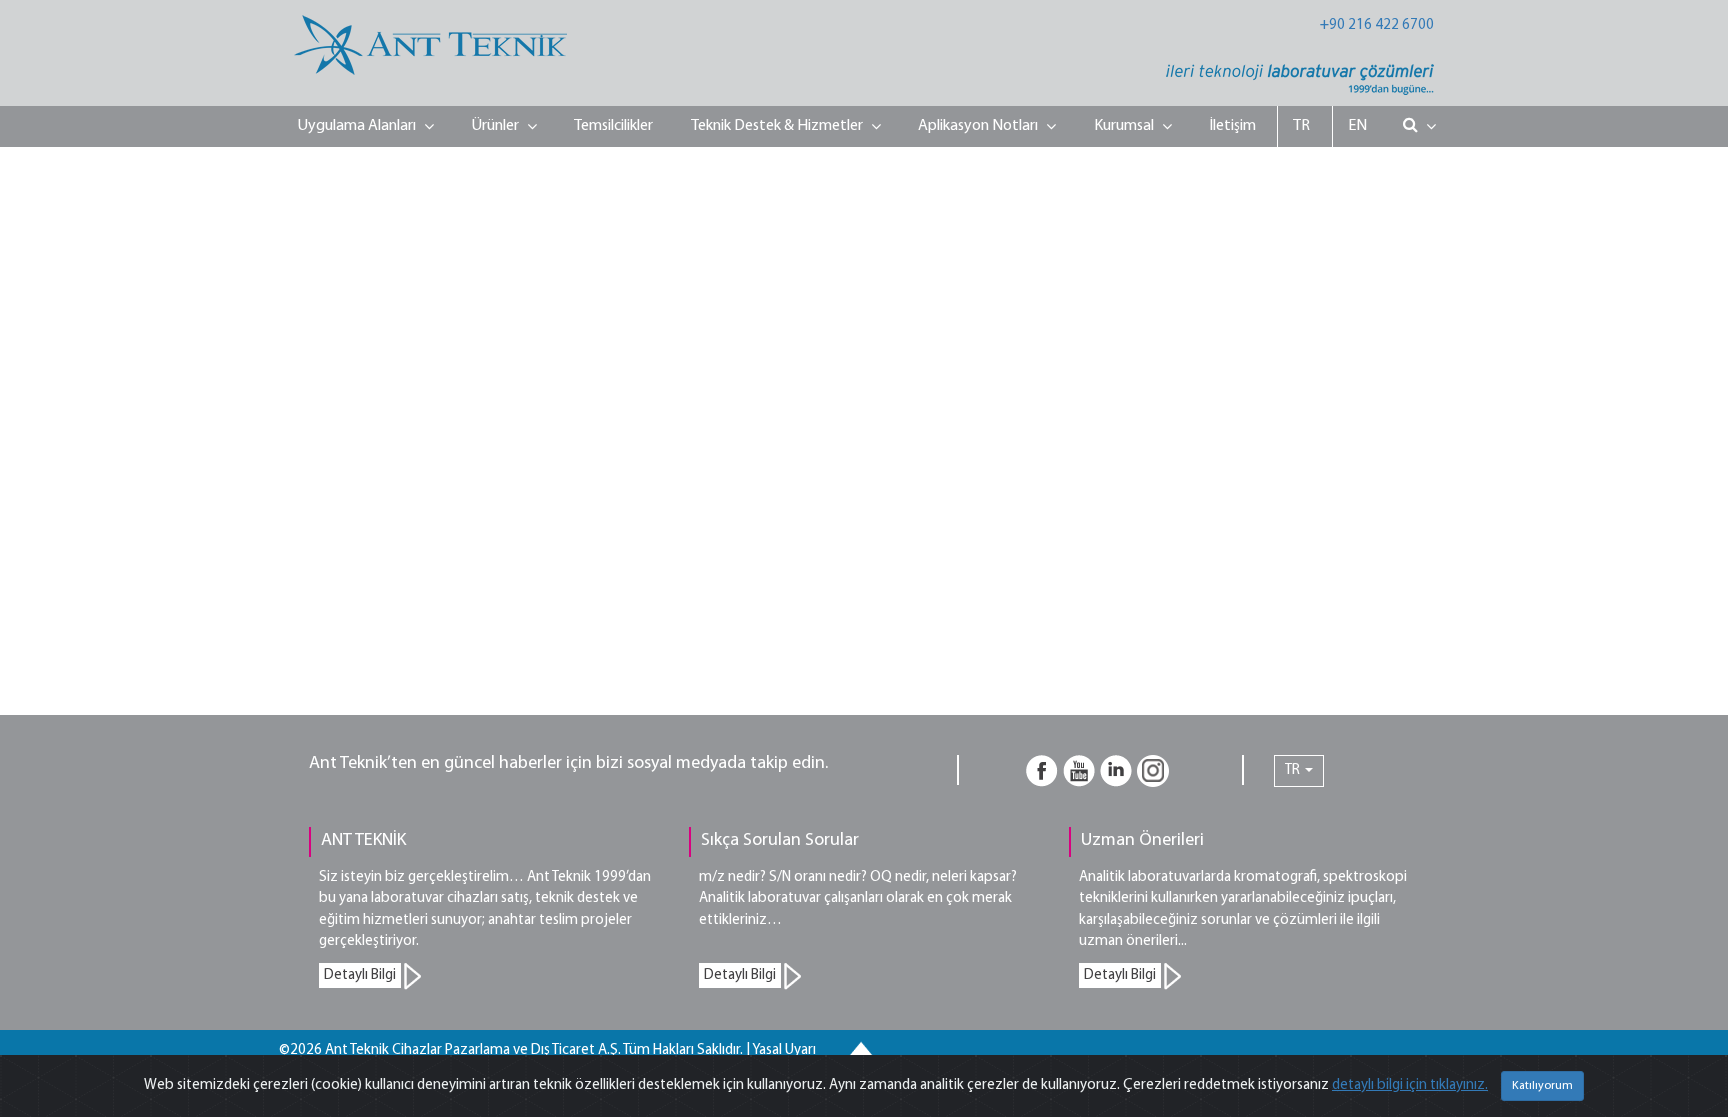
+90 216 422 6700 (1377, 25)
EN (1357, 126)
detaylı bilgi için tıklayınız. (1410, 1085)
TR (1301, 126)
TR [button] (1294, 770)
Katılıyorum (1542, 1086)
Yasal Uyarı (784, 1050)
